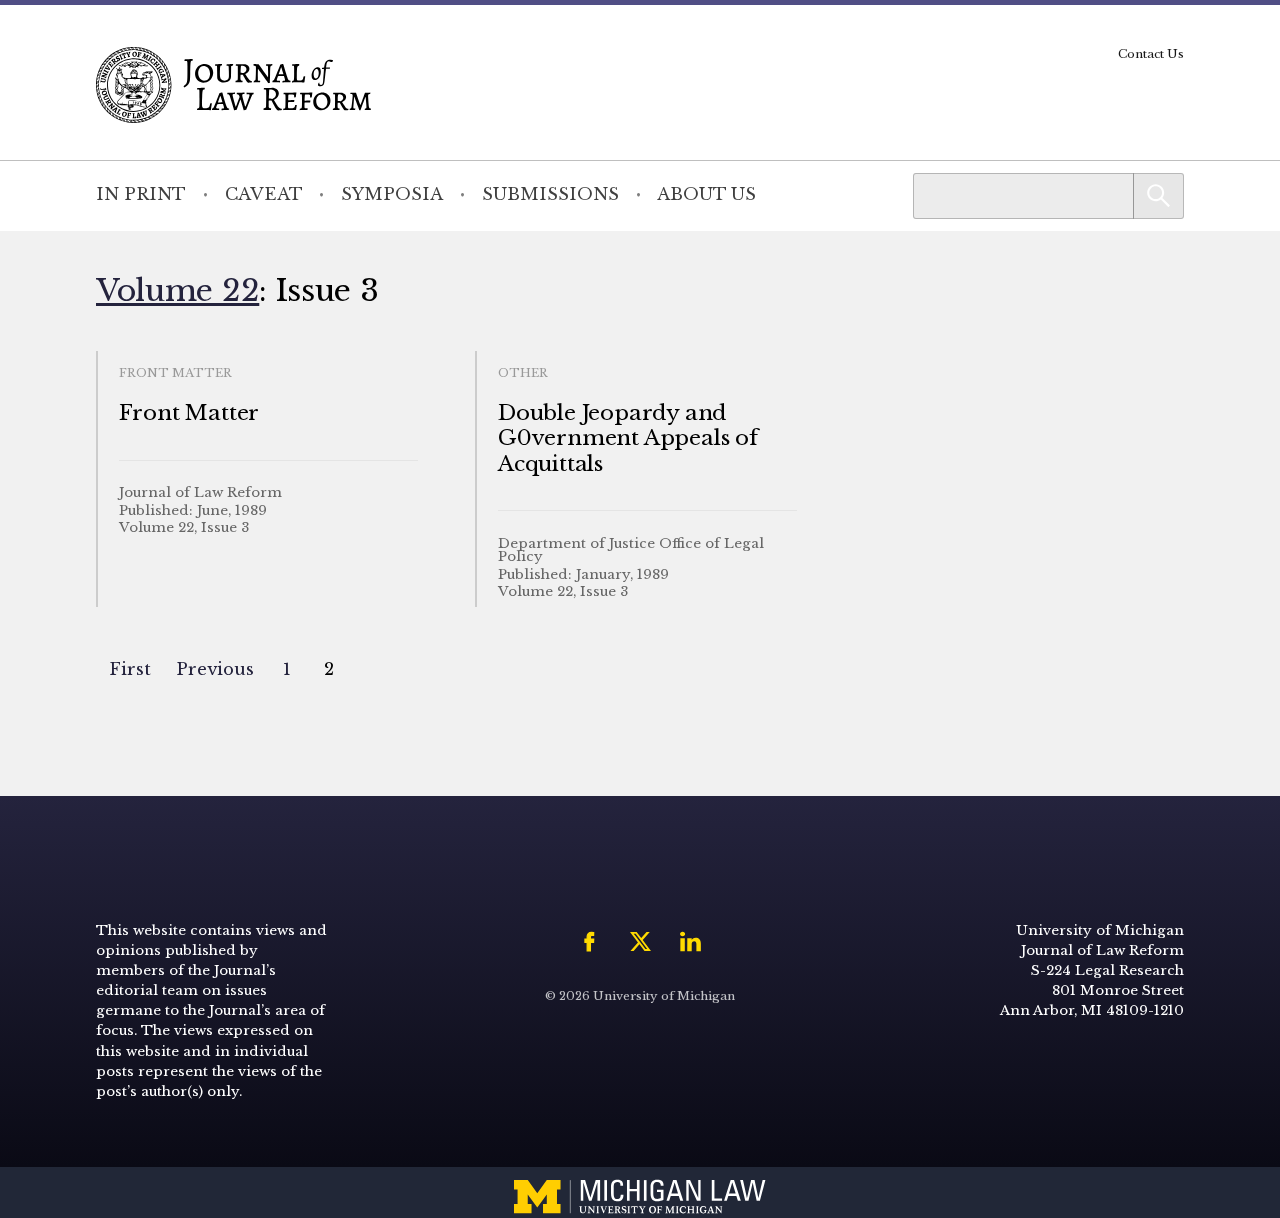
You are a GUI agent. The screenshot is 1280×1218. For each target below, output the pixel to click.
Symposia (392, 194)
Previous (215, 669)
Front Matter (189, 413)
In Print (141, 194)
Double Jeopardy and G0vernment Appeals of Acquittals (628, 438)
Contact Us (1151, 54)
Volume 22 (177, 290)
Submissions (550, 194)
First (130, 669)
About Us (706, 194)
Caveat (264, 194)
